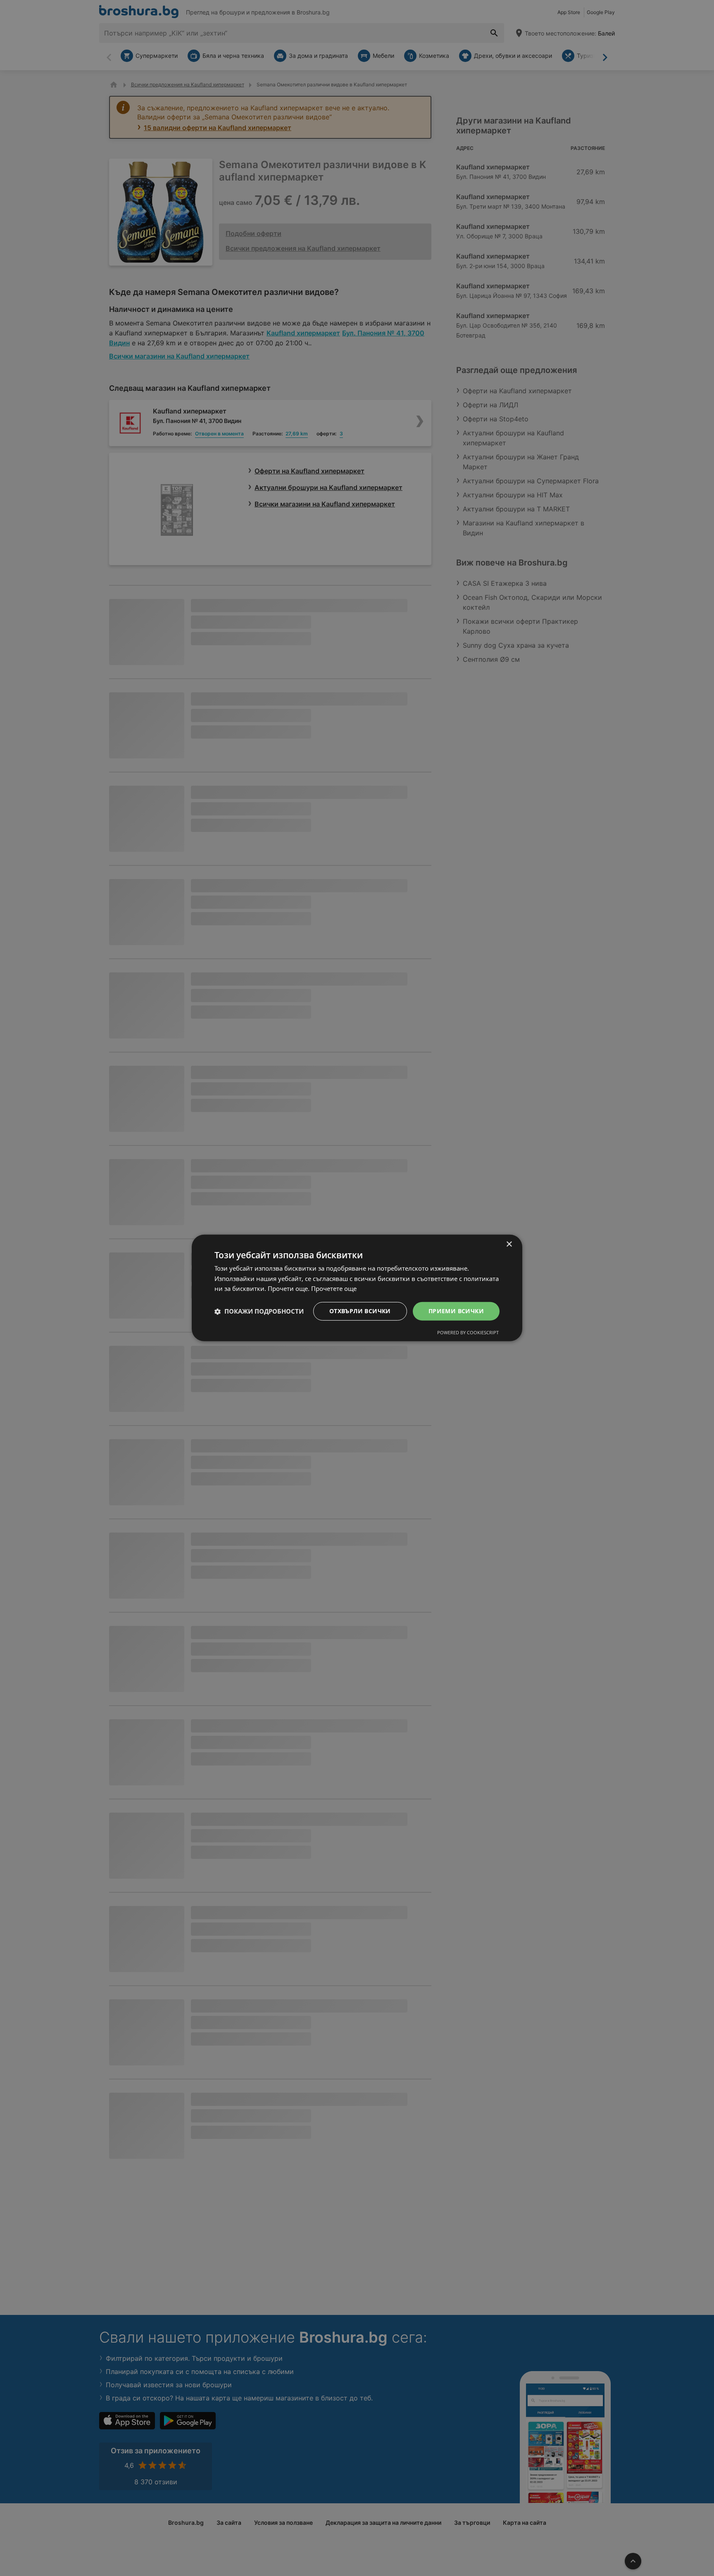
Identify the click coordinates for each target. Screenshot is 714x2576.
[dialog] (357, 1288)
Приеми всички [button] (456, 1311)
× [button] (509, 1244)
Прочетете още (334, 1289)
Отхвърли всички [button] (360, 1311)
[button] (259, 1312)
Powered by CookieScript (468, 1332)
